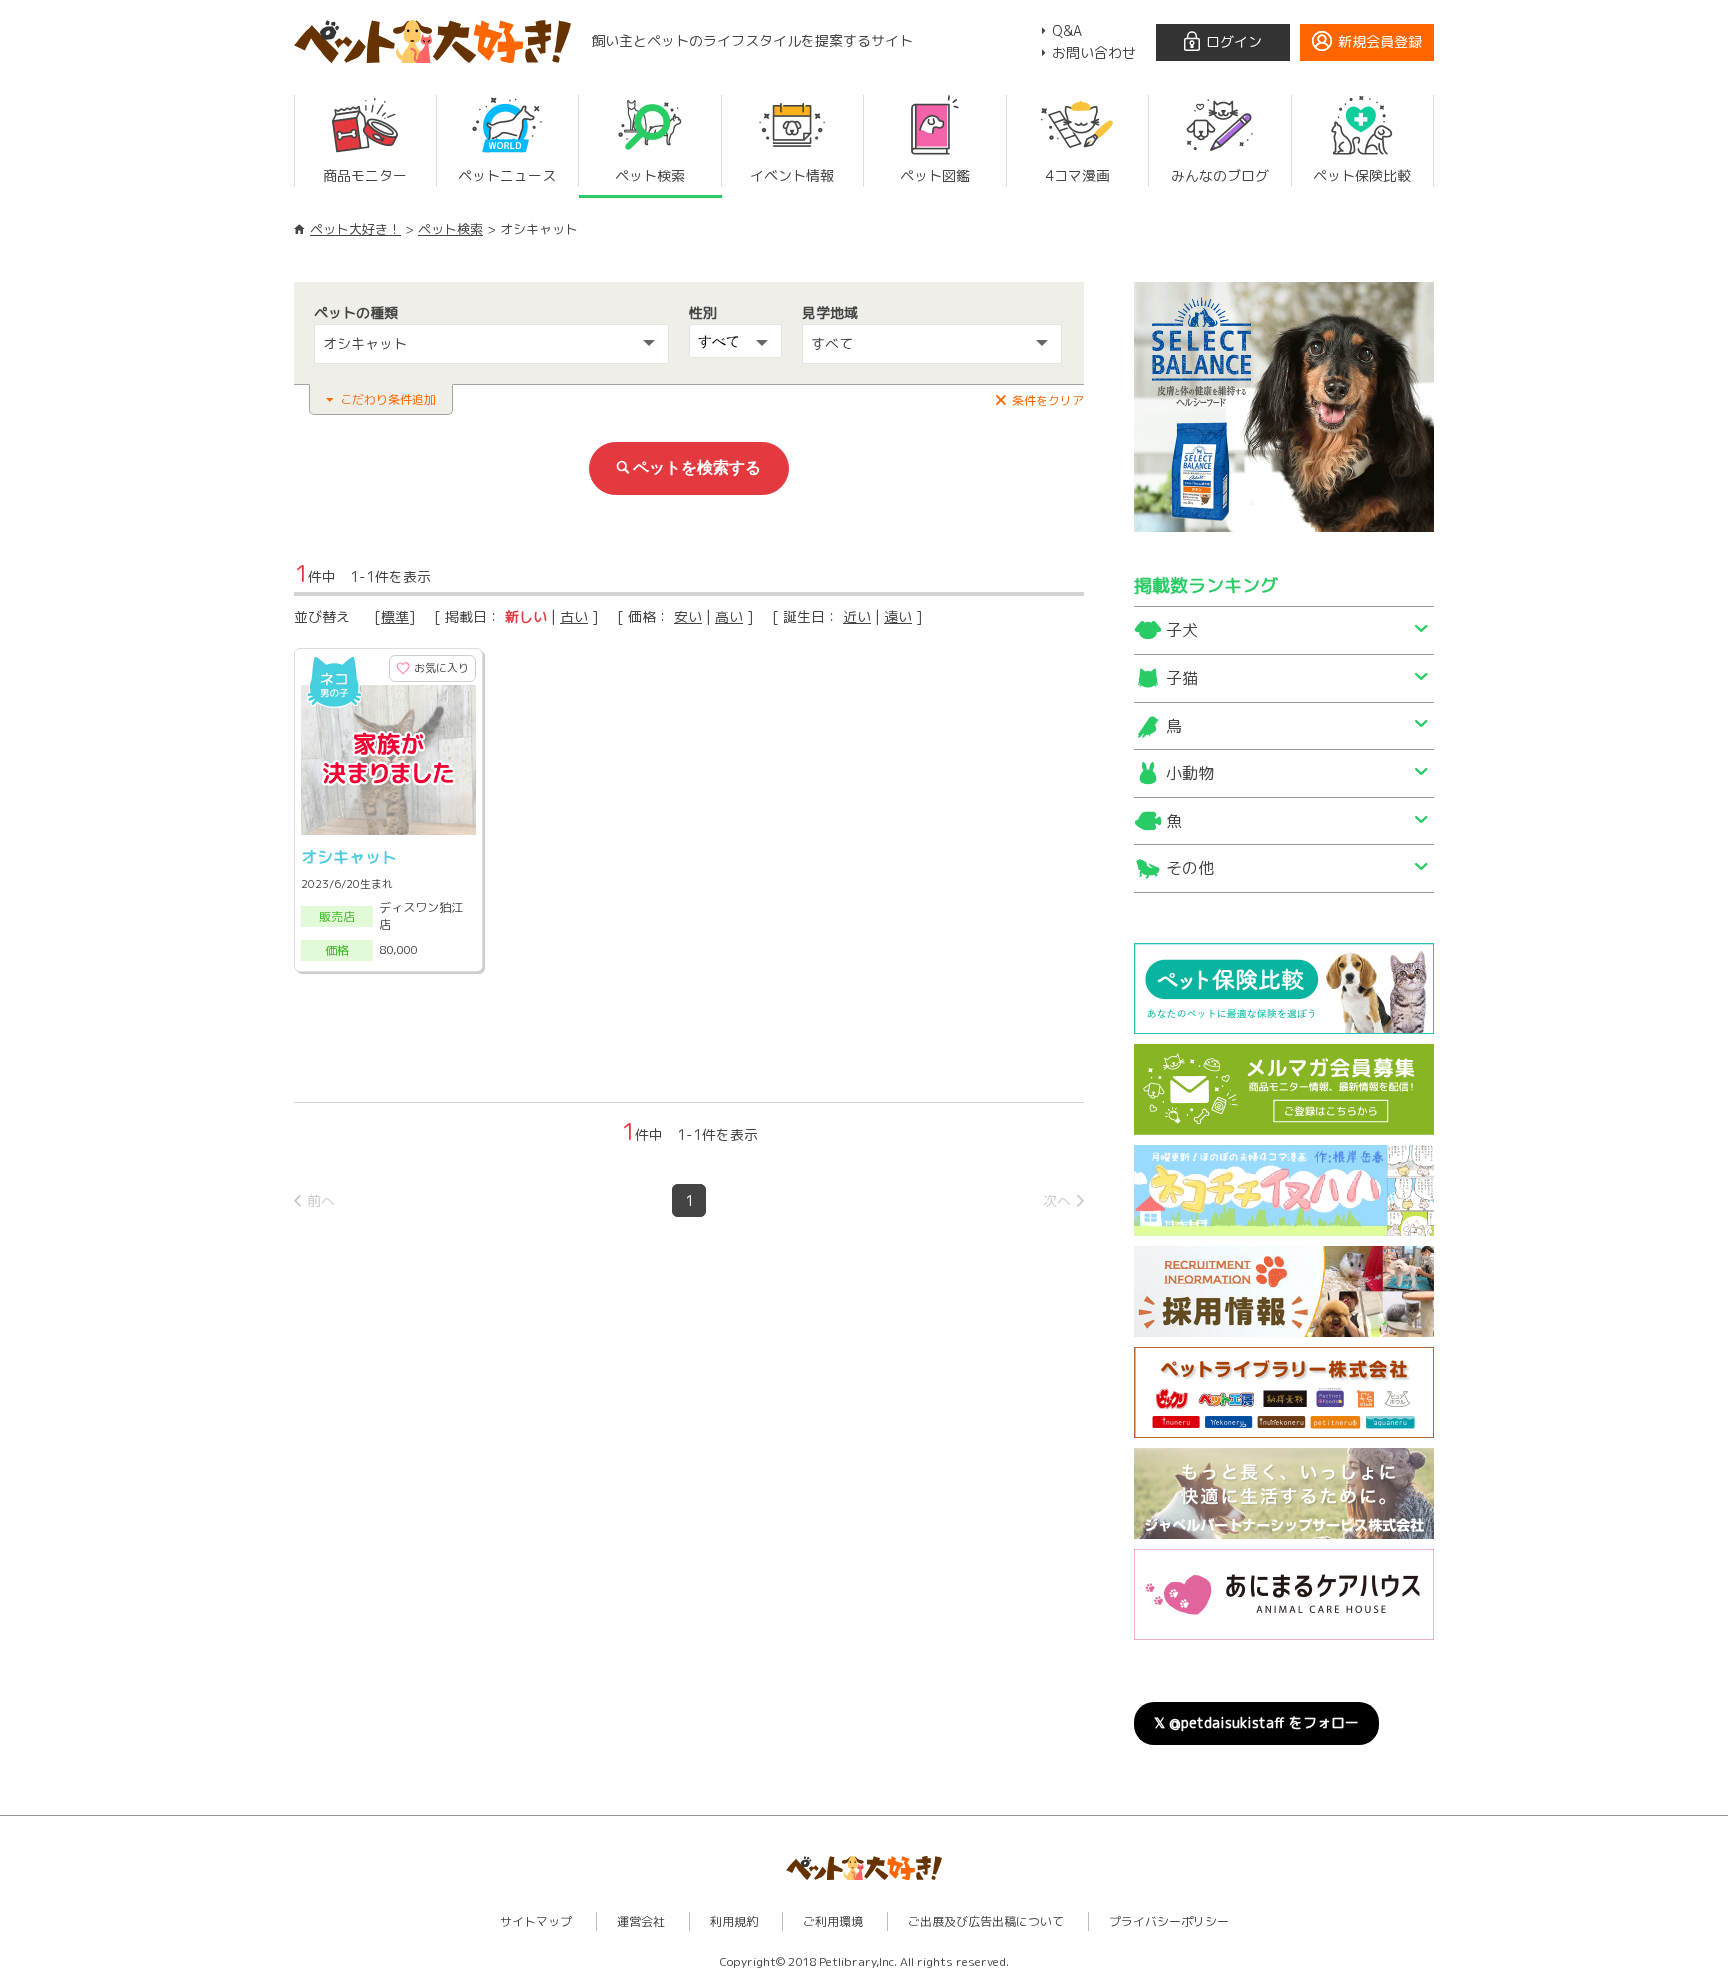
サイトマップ (536, 1921)
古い (574, 616)
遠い (898, 616)
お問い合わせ (1094, 52)
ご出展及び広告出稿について (986, 1921)
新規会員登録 (1380, 41)
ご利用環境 (833, 1921)
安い (688, 616)
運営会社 (641, 1921)
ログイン (1234, 41)
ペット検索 (450, 229)
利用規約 (734, 1921)
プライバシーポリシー (1169, 1921)
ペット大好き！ (355, 229)
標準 (395, 616)
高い (729, 616)
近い (857, 616)
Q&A (1067, 30)
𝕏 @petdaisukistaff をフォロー (1256, 1722)
